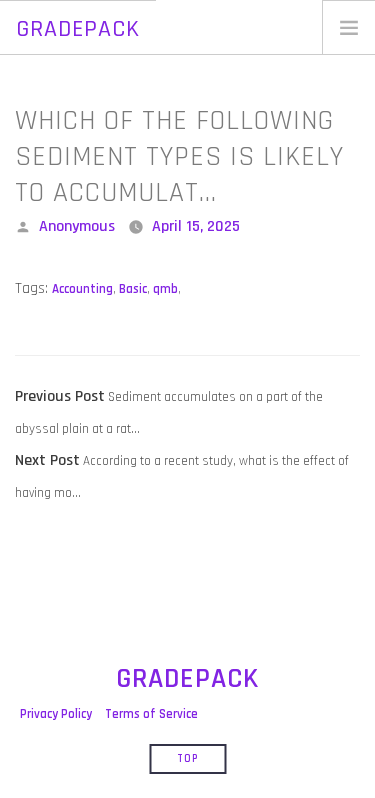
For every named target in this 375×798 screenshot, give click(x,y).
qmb (165, 289)
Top (187, 759)
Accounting (82, 289)
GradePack (78, 29)
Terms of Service (151, 714)
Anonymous (77, 226)
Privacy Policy (56, 714)
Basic (133, 289)
